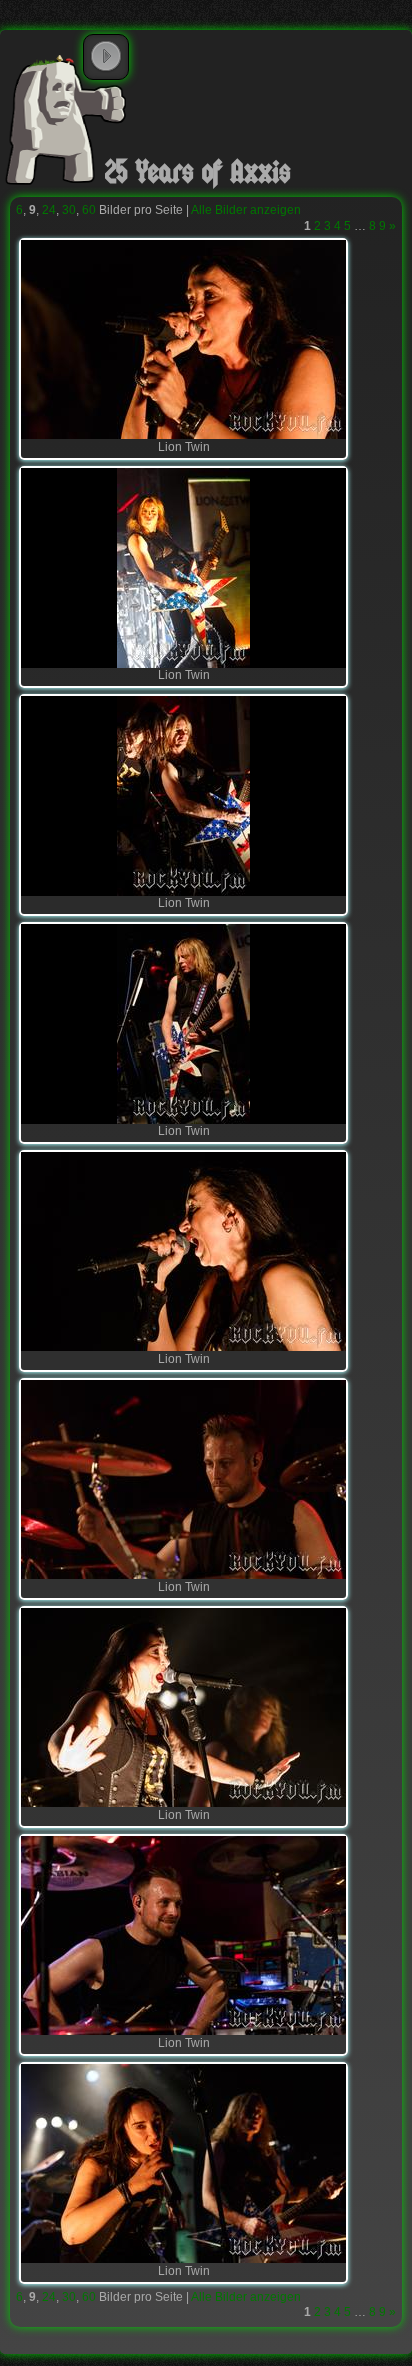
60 (89, 210)
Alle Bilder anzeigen (246, 210)
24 (49, 210)
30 (69, 210)
